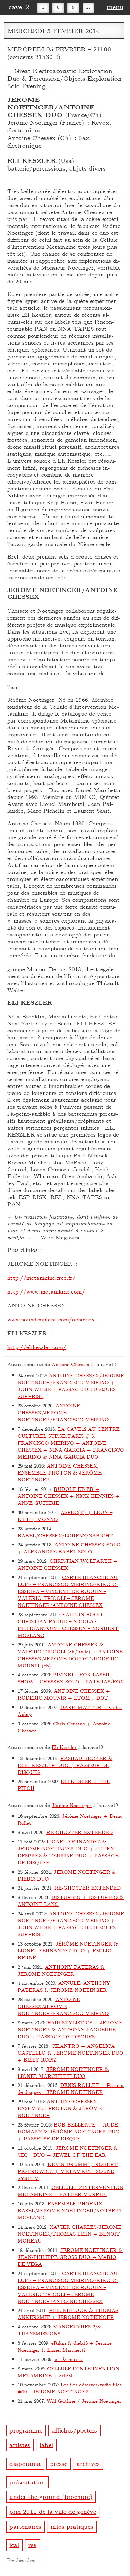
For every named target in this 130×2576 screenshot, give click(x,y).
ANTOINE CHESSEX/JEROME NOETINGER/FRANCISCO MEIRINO (63, 1413)
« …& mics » (69, 2359)
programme (26, 2430)
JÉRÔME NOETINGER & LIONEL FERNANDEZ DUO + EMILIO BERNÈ (68, 1951)
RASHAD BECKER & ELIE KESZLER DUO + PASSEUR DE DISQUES (65, 1765)
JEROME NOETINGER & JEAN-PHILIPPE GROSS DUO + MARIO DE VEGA (70, 2257)
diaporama (25, 2463)
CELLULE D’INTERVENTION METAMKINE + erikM (68, 2372)
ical (14, 2544)
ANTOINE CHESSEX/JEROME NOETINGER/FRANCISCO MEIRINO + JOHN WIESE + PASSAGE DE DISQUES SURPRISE (71, 1386)
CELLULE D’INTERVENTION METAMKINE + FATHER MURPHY (71, 2191)
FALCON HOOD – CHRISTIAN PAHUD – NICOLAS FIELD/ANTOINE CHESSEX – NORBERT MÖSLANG (68, 1625)
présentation (27, 2482)
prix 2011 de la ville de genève (53, 2511)
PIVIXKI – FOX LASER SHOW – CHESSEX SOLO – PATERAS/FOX (71, 1678)
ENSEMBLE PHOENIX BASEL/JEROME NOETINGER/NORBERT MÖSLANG (70, 2210)
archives (88, 2463)
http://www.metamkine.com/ (46, 1291)
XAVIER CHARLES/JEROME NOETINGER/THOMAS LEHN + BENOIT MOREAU (70, 2234)
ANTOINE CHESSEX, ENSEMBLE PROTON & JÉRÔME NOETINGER (60, 1473)
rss (32, 2544)
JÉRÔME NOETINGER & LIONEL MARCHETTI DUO (63, 2073)
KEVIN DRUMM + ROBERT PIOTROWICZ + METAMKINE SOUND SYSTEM (68, 2171)
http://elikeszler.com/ (37, 1347)
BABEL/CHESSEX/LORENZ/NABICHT (65, 1535)
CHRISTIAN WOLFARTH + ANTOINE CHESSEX (68, 1564)
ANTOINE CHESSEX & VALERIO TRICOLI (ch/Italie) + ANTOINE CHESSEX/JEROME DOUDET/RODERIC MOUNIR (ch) (70, 1655)
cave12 (19, 6)
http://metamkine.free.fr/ (41, 1277)
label (46, 2445)
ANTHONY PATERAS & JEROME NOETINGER (61, 1970)
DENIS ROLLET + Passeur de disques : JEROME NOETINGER (71, 2088)
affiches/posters (74, 2430)
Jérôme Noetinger (72, 1805)
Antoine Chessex (71, 1364)
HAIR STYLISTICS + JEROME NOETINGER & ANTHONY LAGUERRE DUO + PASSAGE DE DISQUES (70, 2029)
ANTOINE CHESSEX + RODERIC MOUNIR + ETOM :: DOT (64, 1694)
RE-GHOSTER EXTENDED (80, 1832)
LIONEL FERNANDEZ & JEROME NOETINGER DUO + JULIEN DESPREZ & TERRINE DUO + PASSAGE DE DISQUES (68, 1852)
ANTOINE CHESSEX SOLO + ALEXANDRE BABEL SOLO (69, 1548)
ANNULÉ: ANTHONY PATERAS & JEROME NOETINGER (64, 1986)
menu (115, 6)
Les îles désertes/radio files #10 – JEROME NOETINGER (70, 2388)
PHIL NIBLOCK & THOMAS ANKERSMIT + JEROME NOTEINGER (68, 2314)
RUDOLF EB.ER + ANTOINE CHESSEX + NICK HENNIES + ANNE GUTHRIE (69, 1496)
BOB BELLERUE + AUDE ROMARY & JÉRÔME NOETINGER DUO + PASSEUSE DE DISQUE (69, 2132)
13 (88, 7)
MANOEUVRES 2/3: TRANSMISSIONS (59, 2330)
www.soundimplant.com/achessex (51, 1319)
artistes (20, 2445)
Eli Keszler (64, 1747)
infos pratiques (72, 2526)
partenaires (25, 2526)
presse (59, 2463)
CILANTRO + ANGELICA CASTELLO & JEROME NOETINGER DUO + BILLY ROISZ (71, 2053)
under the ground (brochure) (51, 2496)
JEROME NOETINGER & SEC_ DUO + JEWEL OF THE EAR (68, 2151)
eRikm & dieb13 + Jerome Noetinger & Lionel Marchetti (65, 2346)
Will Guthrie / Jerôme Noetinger (84, 2401)
